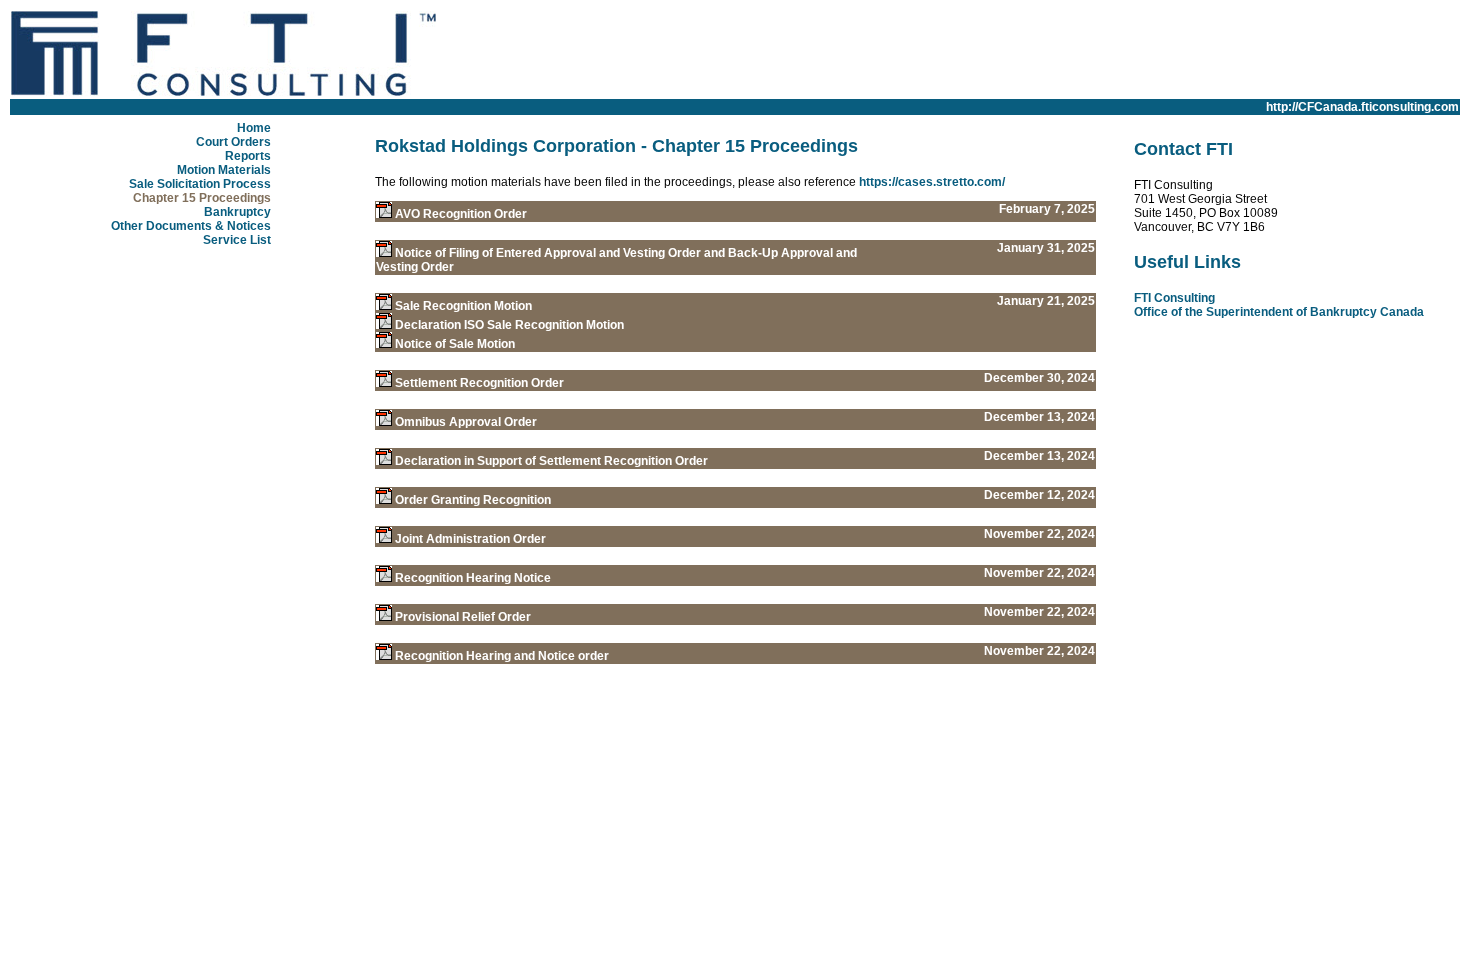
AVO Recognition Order (461, 214)
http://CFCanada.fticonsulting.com (1362, 107)
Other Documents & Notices (191, 226)
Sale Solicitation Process (200, 184)
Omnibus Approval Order (466, 422)
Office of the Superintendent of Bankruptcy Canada (1279, 312)
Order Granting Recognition (473, 500)
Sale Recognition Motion (463, 306)
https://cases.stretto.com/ (932, 182)
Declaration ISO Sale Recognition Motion (509, 325)
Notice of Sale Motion (455, 344)
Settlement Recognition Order (479, 383)
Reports (248, 156)
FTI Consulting (1174, 298)
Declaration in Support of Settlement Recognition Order (551, 461)
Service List (237, 240)
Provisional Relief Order (463, 617)
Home (254, 128)
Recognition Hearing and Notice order (502, 656)
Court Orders (233, 142)
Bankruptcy (237, 212)
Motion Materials (224, 170)
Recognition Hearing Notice (473, 578)
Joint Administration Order (470, 539)
